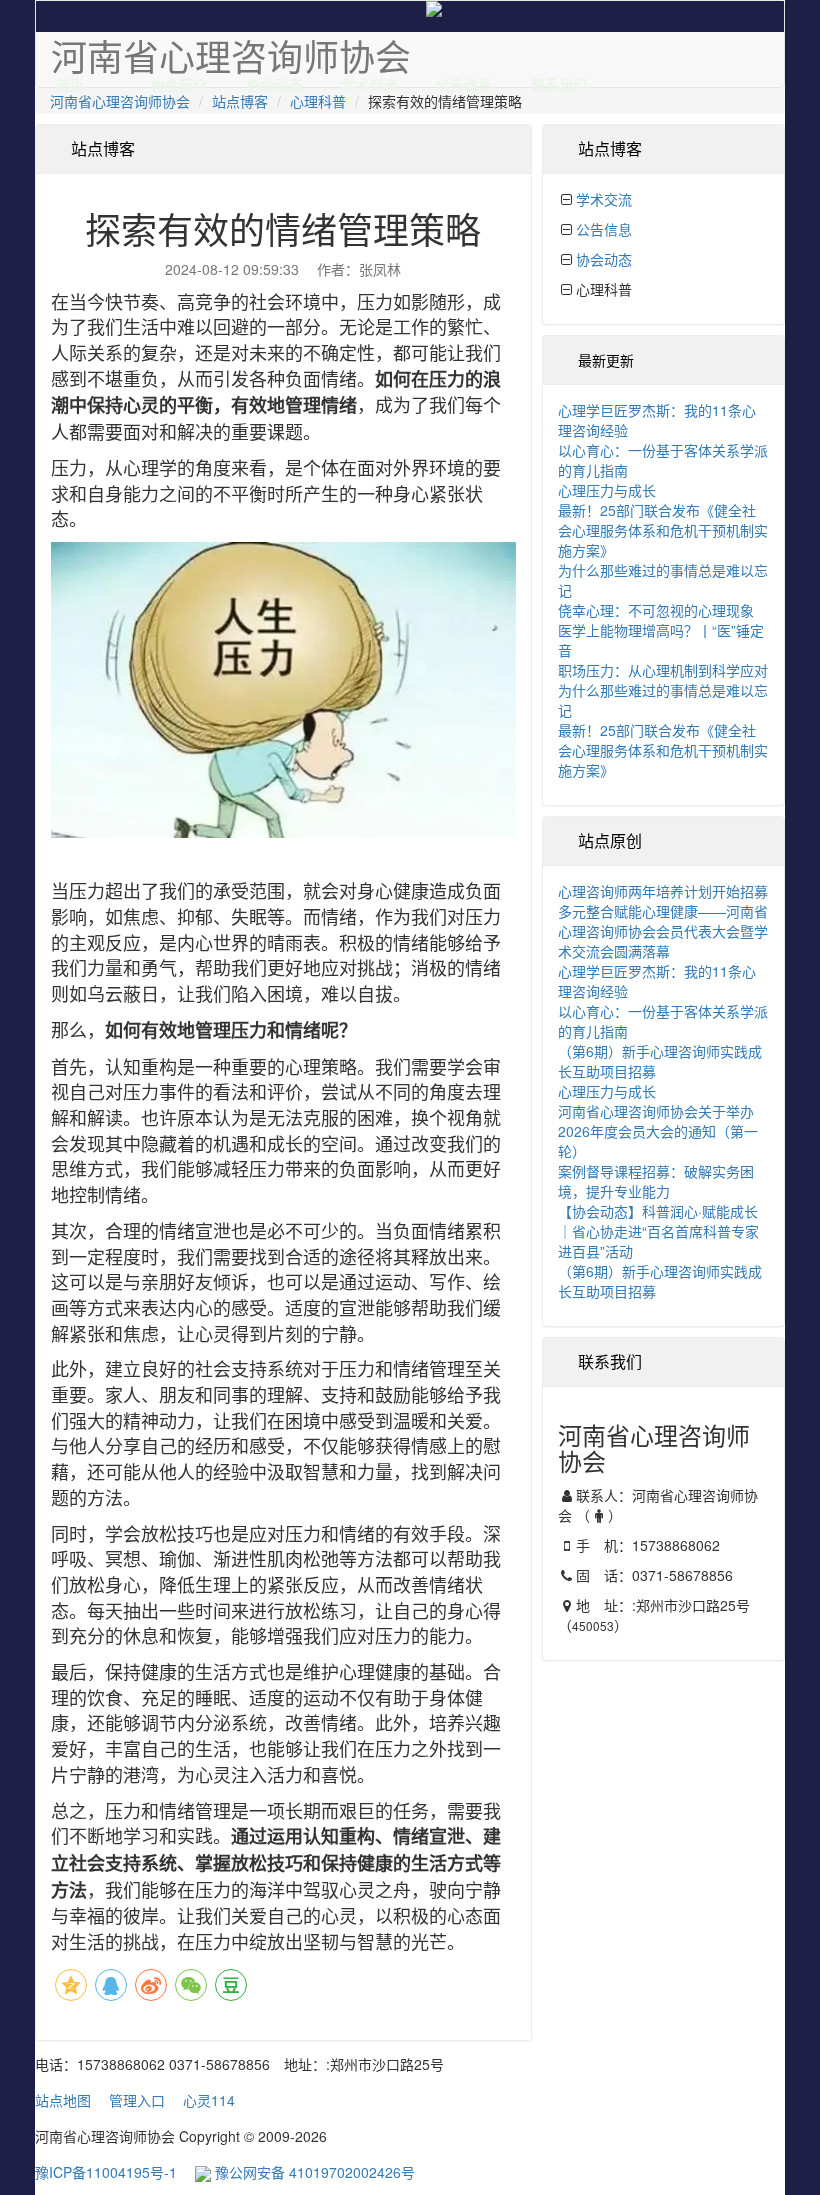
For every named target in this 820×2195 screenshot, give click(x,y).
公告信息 (464, 80)
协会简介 (179, 80)
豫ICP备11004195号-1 (106, 2172)
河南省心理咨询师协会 (120, 101)
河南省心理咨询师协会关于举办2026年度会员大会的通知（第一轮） (658, 1131)
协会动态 (274, 80)
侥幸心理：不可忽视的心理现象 (656, 610)
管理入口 (137, 2100)
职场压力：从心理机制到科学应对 (663, 670)
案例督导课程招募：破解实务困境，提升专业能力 (656, 1181)
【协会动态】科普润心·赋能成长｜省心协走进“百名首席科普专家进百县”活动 (658, 1231)
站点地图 (63, 2100)
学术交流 (369, 80)
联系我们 (559, 80)
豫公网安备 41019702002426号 (313, 2172)
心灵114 (209, 2100)
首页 (70, 80)
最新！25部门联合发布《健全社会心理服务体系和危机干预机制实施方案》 (663, 530)
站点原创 (610, 840)
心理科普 (318, 101)
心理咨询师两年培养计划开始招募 (663, 891)
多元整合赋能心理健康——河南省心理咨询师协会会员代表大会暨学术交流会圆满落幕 (663, 931)
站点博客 (240, 101)
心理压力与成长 (607, 490)
